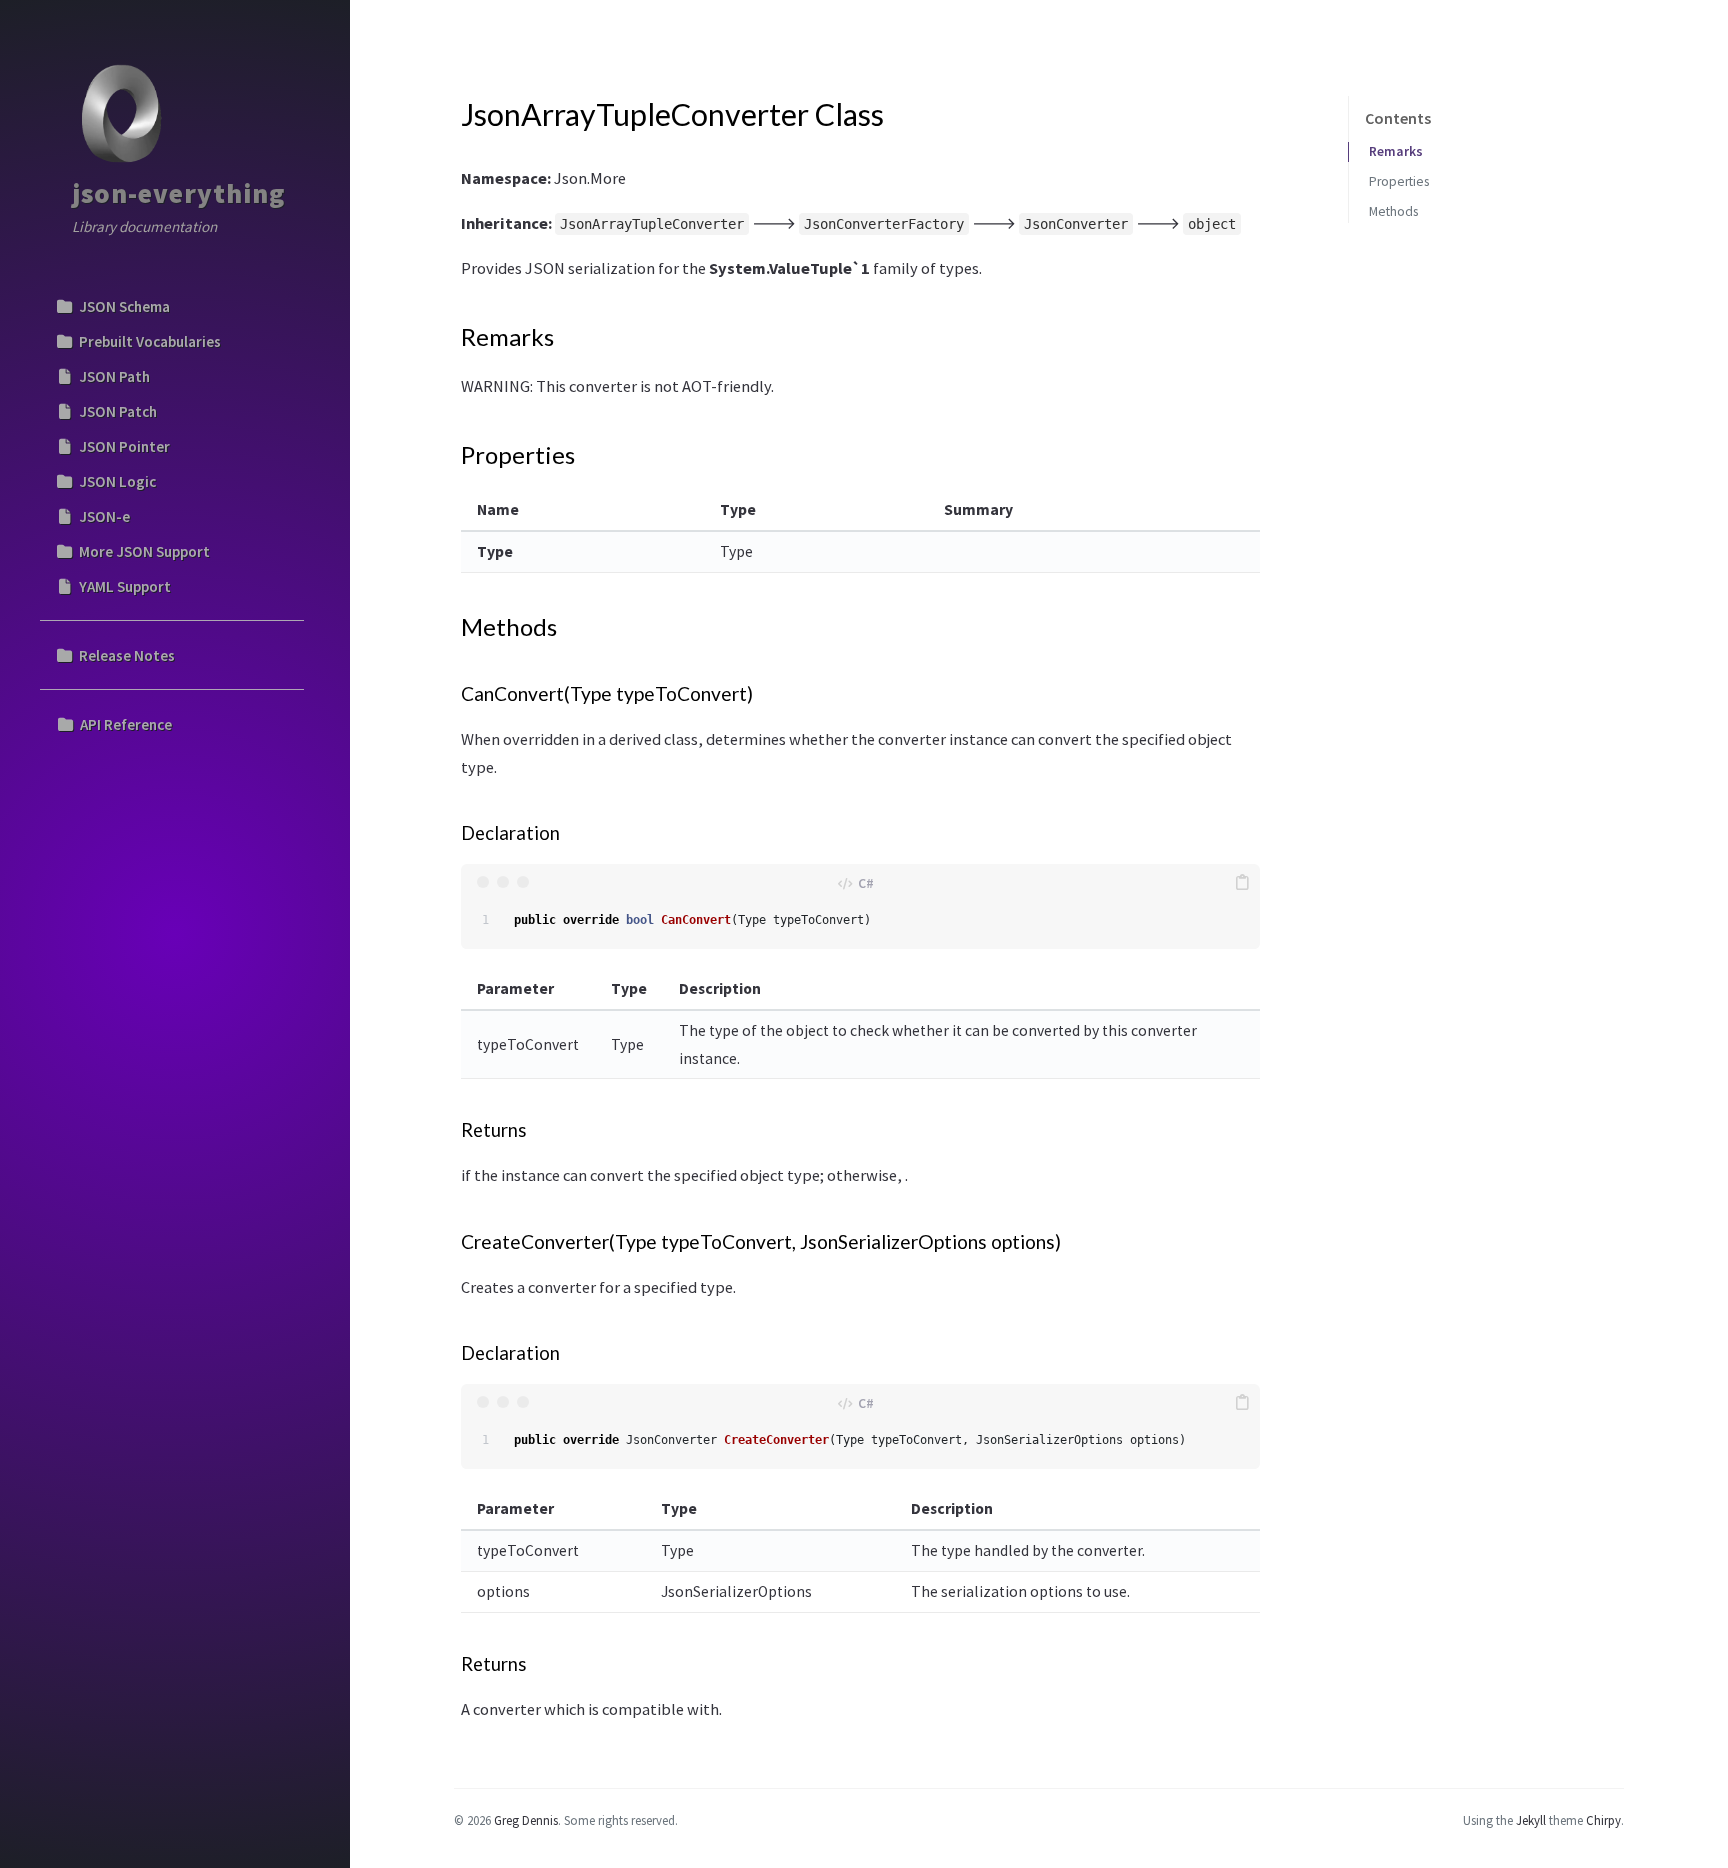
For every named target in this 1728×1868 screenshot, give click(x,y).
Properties (1399, 181)
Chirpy (1603, 1820)
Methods (1393, 211)
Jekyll (1531, 1820)
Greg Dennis (526, 1820)
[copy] (1242, 882)
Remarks (1396, 151)
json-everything (178, 193)
